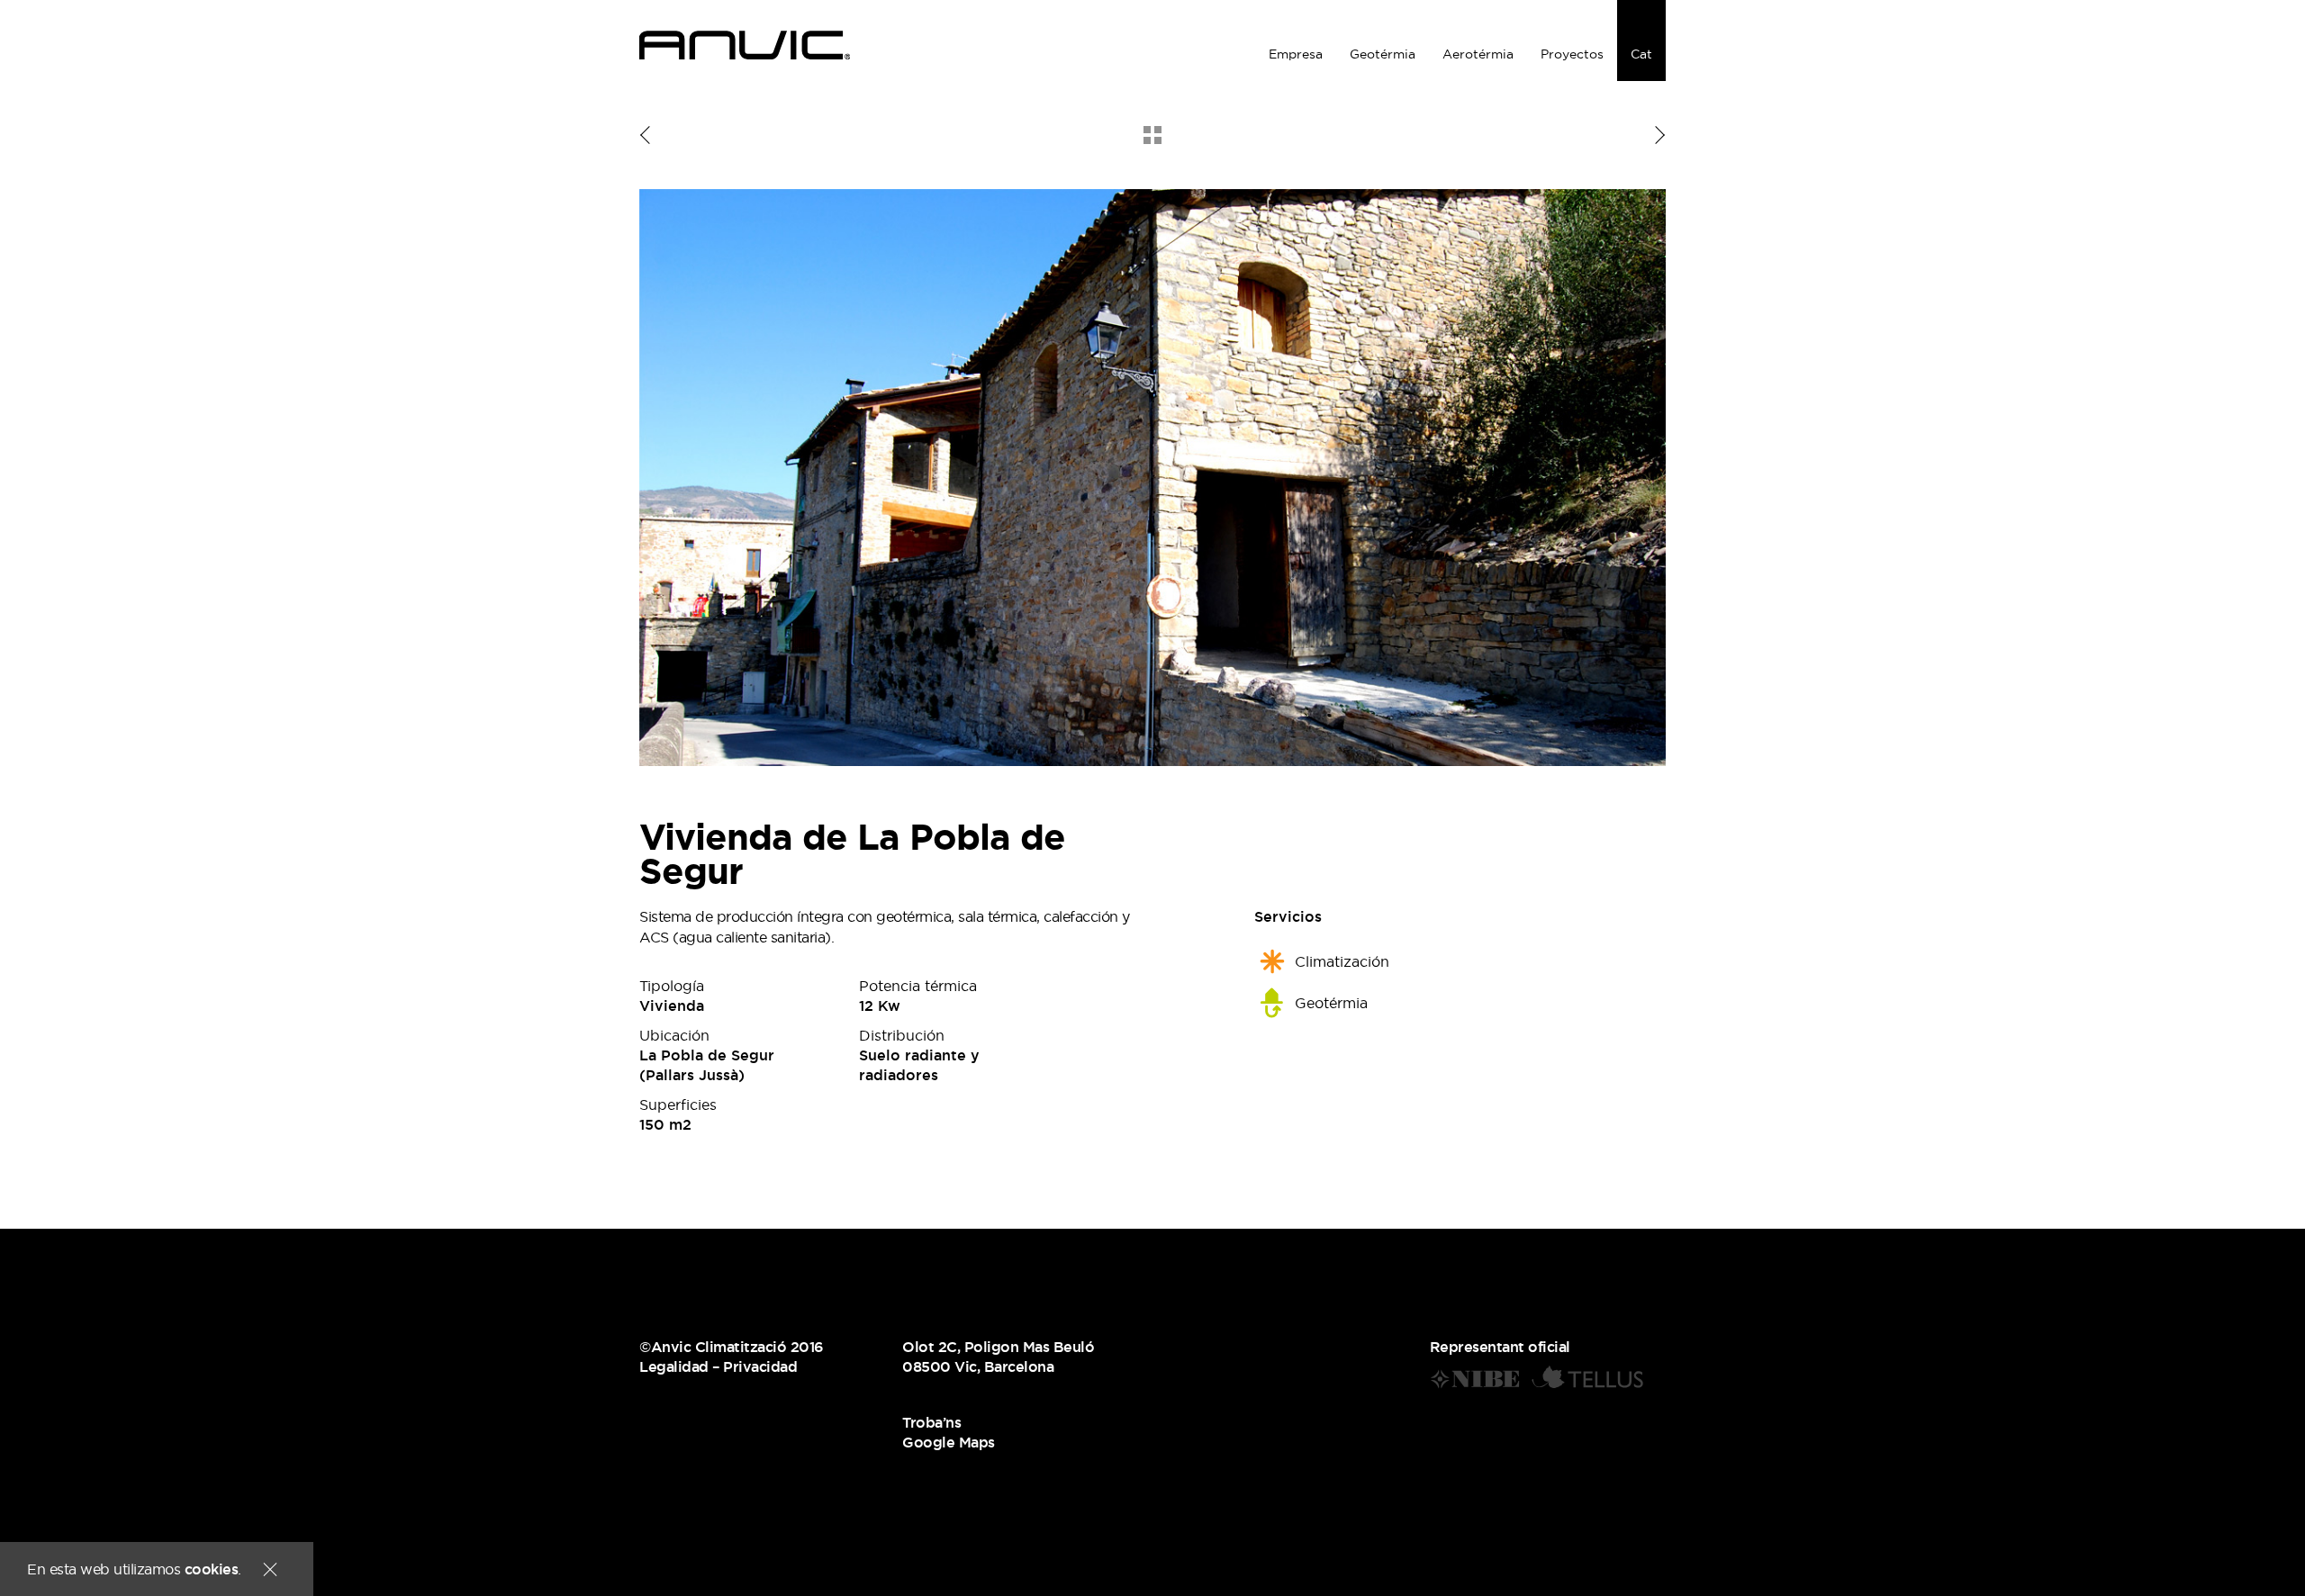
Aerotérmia (1478, 54)
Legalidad (674, 1366)
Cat (1641, 54)
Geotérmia (1383, 54)
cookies (212, 1569)
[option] (1152, 478)
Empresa (1296, 54)
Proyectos (1572, 54)
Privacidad (760, 1366)
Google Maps (949, 1442)
